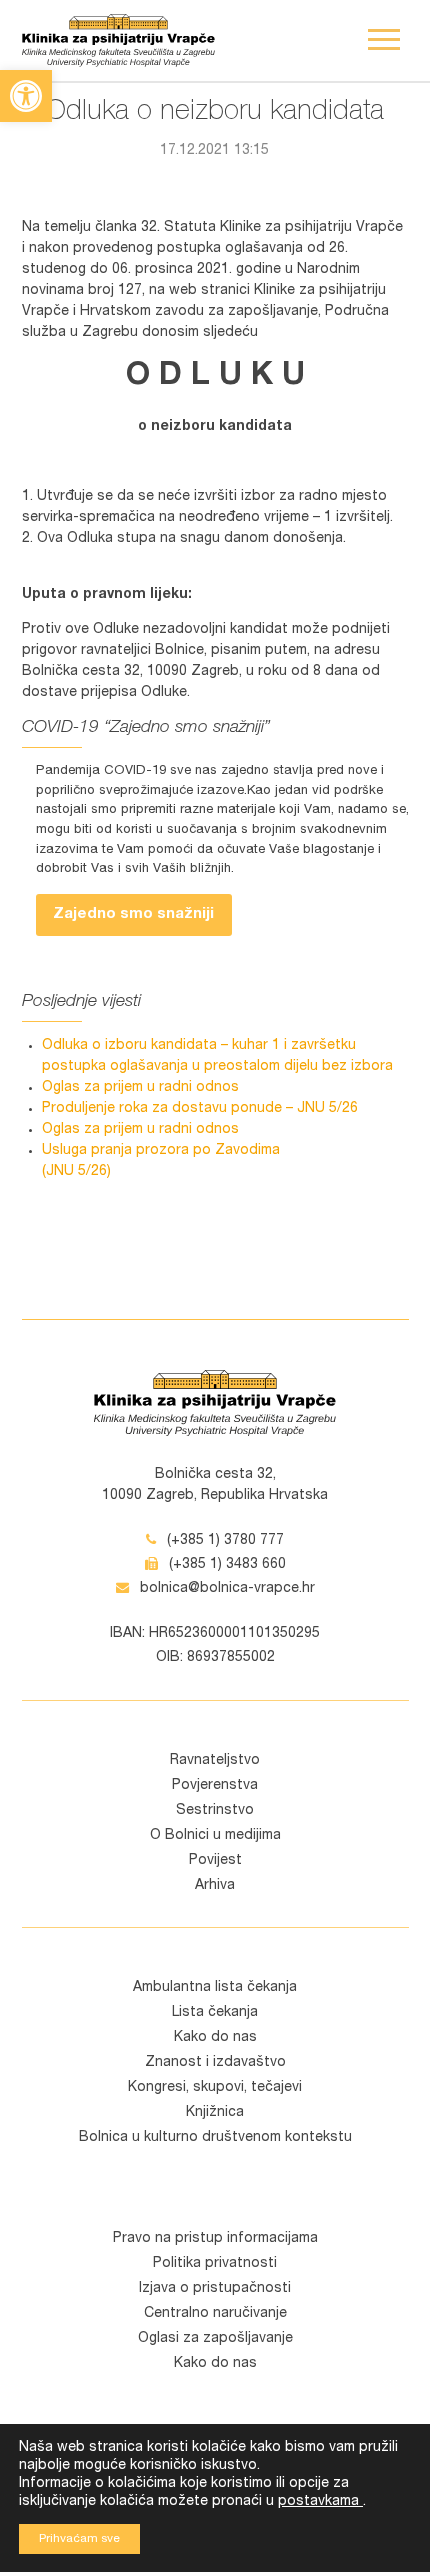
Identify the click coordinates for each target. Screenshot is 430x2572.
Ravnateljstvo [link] (215, 1761)
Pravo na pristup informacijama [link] (215, 2239)
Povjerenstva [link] (215, 1786)
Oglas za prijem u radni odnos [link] (140, 1088)
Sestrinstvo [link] (215, 1811)
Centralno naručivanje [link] (215, 2314)
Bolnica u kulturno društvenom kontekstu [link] (215, 2138)
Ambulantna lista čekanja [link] (215, 1988)
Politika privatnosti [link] (215, 2264)
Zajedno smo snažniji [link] (133, 914)
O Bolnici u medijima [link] (215, 1836)
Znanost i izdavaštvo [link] (215, 2063)
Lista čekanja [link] (215, 2013)
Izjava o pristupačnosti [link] (215, 2289)
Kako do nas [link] (215, 2038)
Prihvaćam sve (79, 2539)
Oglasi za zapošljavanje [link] (215, 2339)
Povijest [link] (215, 1861)
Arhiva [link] (215, 1886)
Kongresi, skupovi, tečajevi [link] (215, 2088)
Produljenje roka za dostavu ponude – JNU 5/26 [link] (200, 1109)
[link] (26, 96)
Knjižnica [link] (215, 2113)
